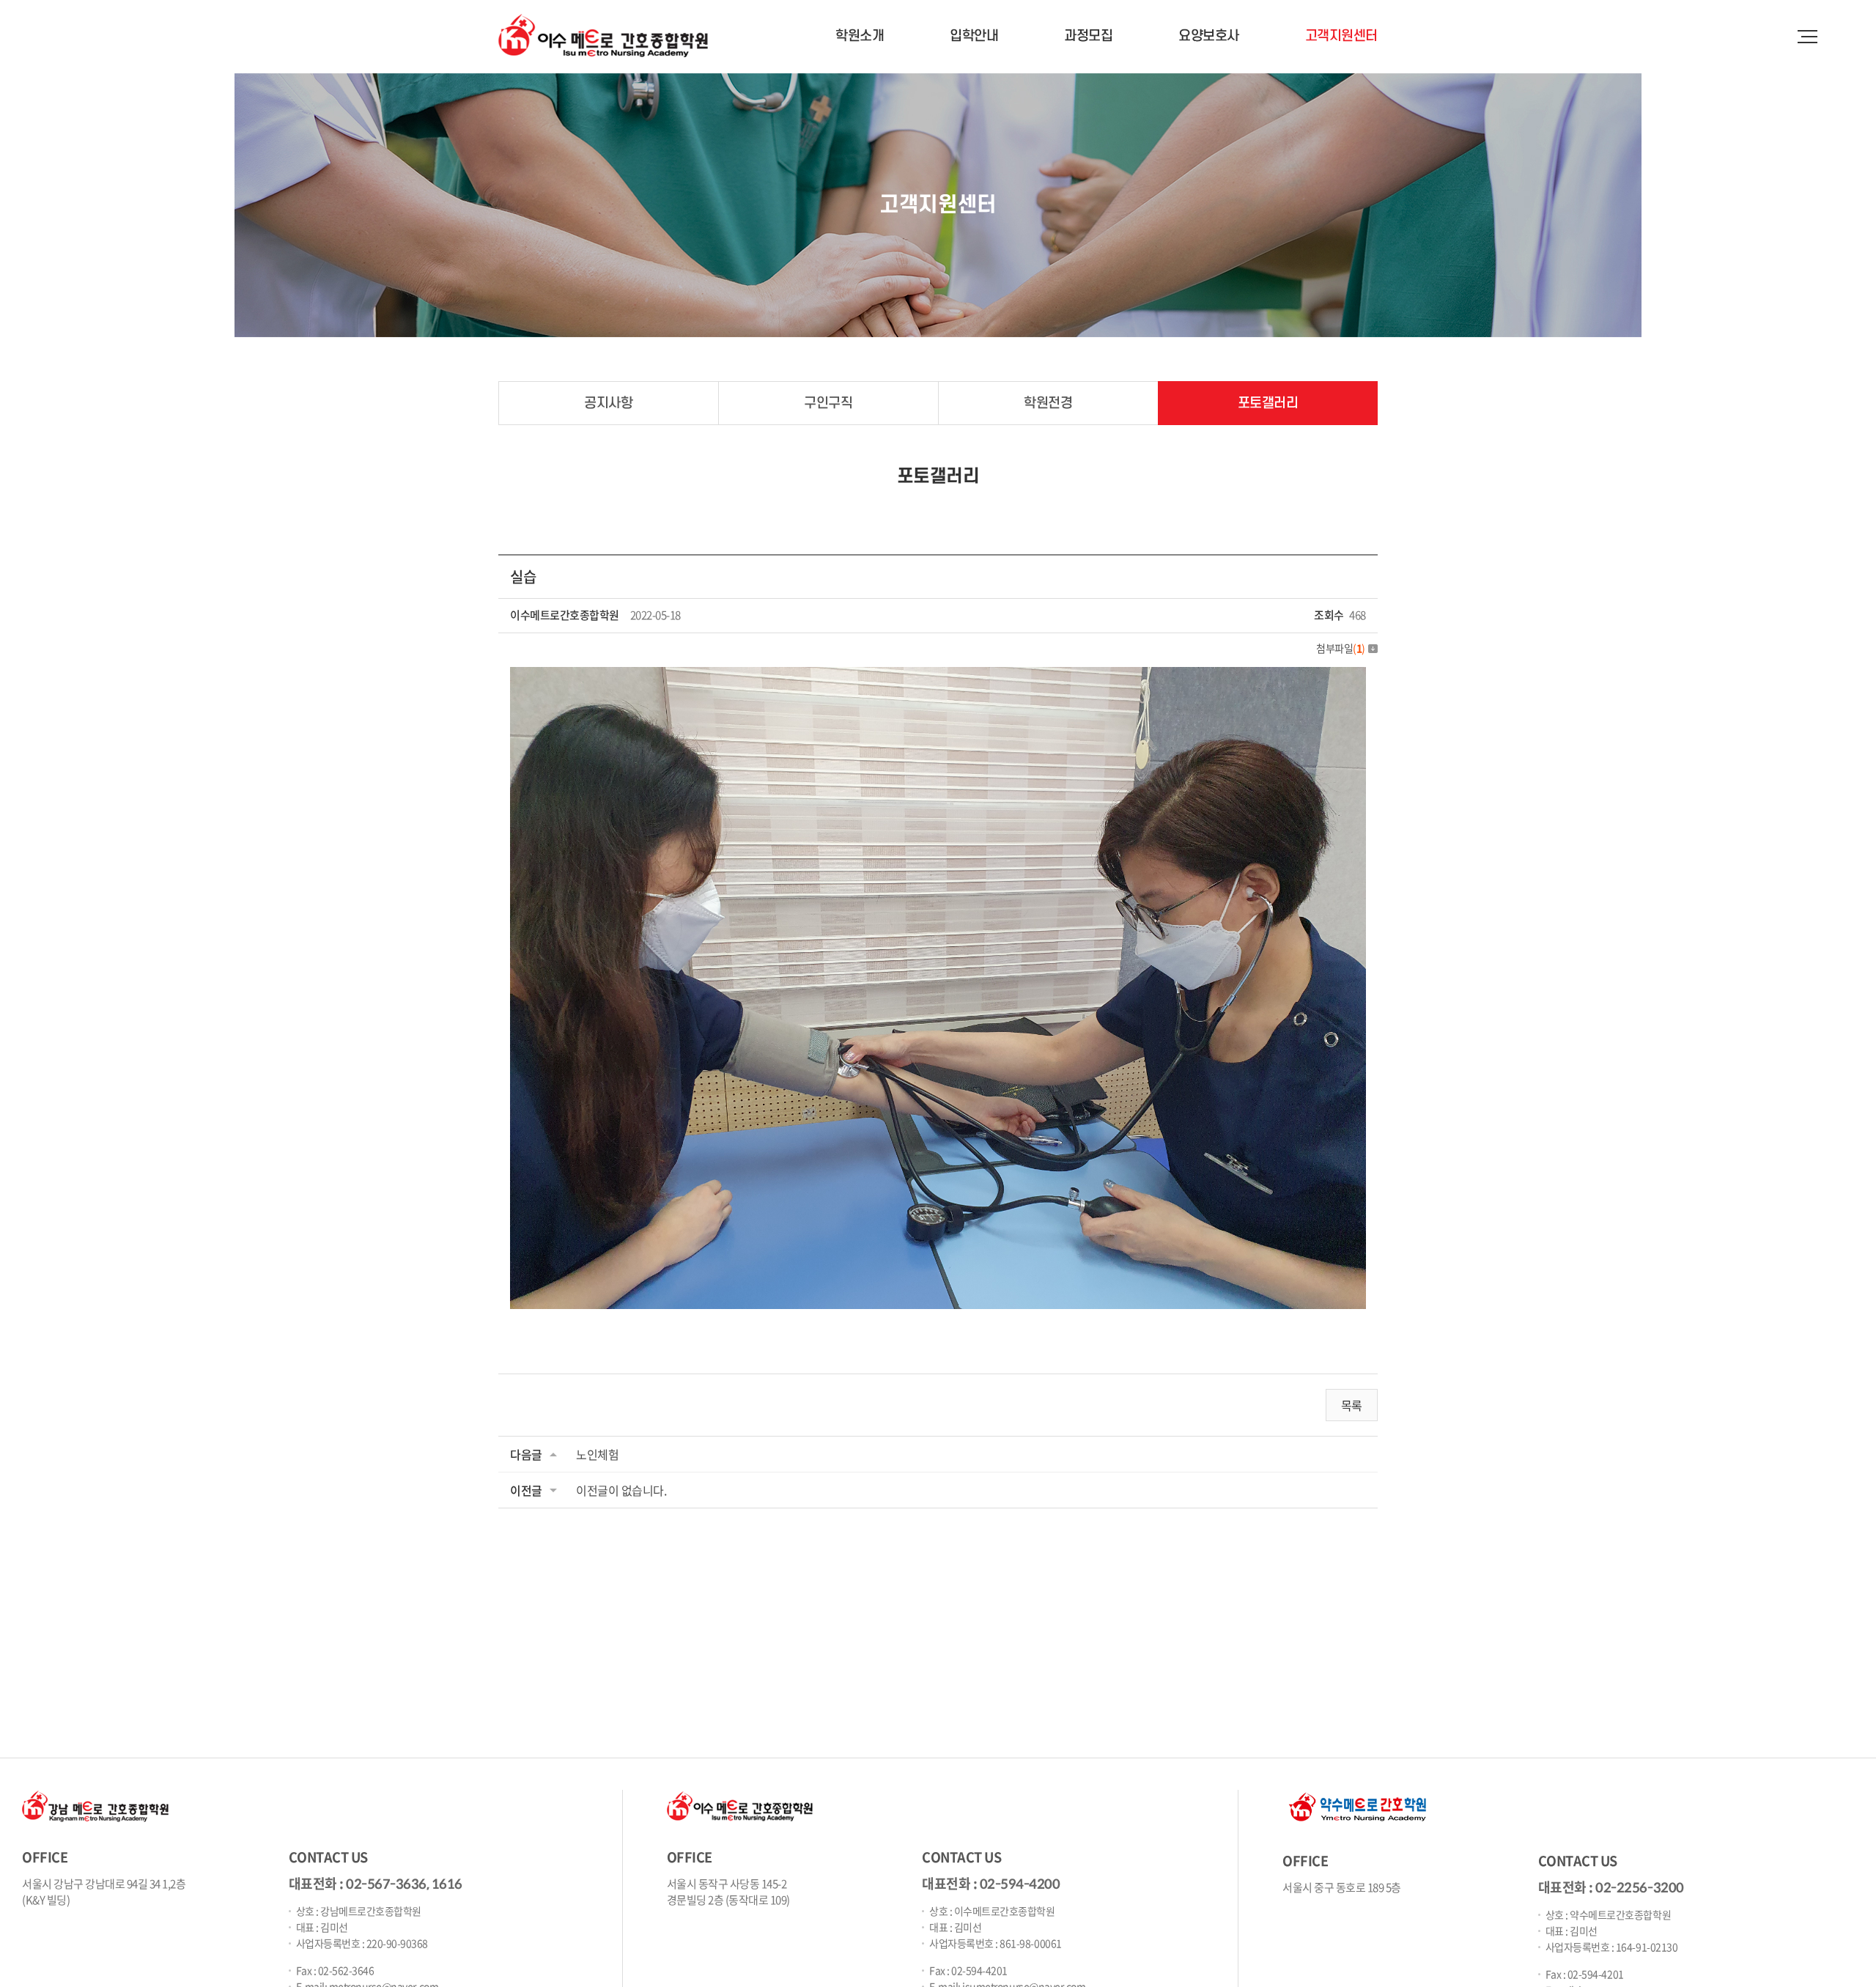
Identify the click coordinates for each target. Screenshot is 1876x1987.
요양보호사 (1209, 36)
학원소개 (860, 36)
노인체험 (597, 1454)
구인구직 (828, 403)
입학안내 (974, 36)
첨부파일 (1341, 648)
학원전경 (1048, 403)
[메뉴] (1806, 33)
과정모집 (1088, 36)
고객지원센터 (1341, 36)
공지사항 (608, 403)
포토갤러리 (1268, 403)
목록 (1352, 1405)
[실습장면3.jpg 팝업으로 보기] (938, 677)
